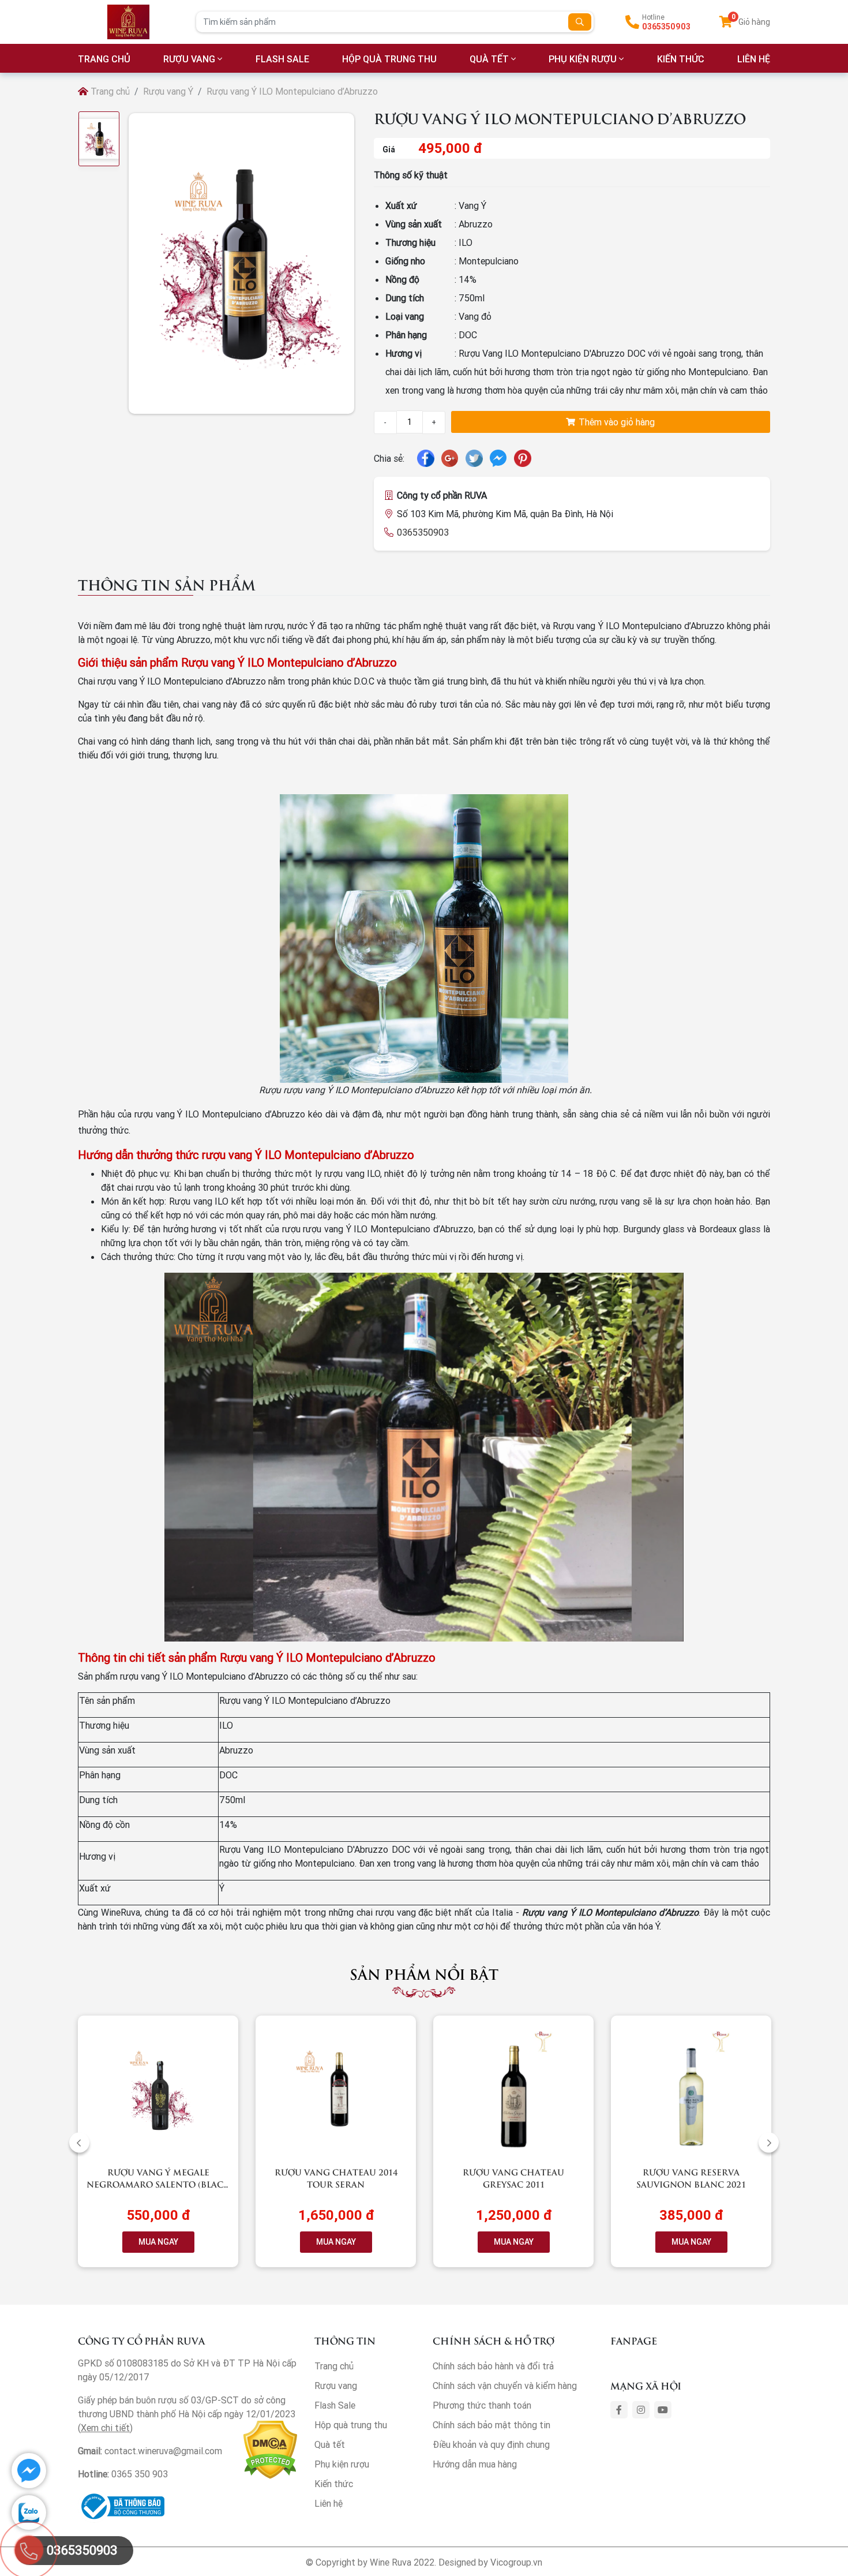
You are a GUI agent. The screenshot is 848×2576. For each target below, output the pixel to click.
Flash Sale (282, 59)
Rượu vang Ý (168, 91)
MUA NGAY (158, 2242)
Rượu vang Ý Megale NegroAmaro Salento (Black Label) (158, 2184)
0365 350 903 (140, 2474)
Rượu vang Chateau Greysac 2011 (513, 2178)
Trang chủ (109, 91)
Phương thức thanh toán (482, 2405)
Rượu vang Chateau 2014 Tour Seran (336, 2178)
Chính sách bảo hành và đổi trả (493, 2366)
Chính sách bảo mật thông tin (491, 2425)
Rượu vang (189, 59)
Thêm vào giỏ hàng (616, 422)
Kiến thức (681, 59)
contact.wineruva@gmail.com (163, 2451)
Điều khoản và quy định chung (491, 2444)
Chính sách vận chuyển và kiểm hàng (505, 2386)
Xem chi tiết (105, 2428)
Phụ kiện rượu (583, 59)
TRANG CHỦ (104, 59)
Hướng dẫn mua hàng (475, 2464)
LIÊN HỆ (754, 59)
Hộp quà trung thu (389, 59)
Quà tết (489, 59)
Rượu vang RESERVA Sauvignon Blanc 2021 (691, 2178)
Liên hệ (329, 2503)
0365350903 (666, 27)
